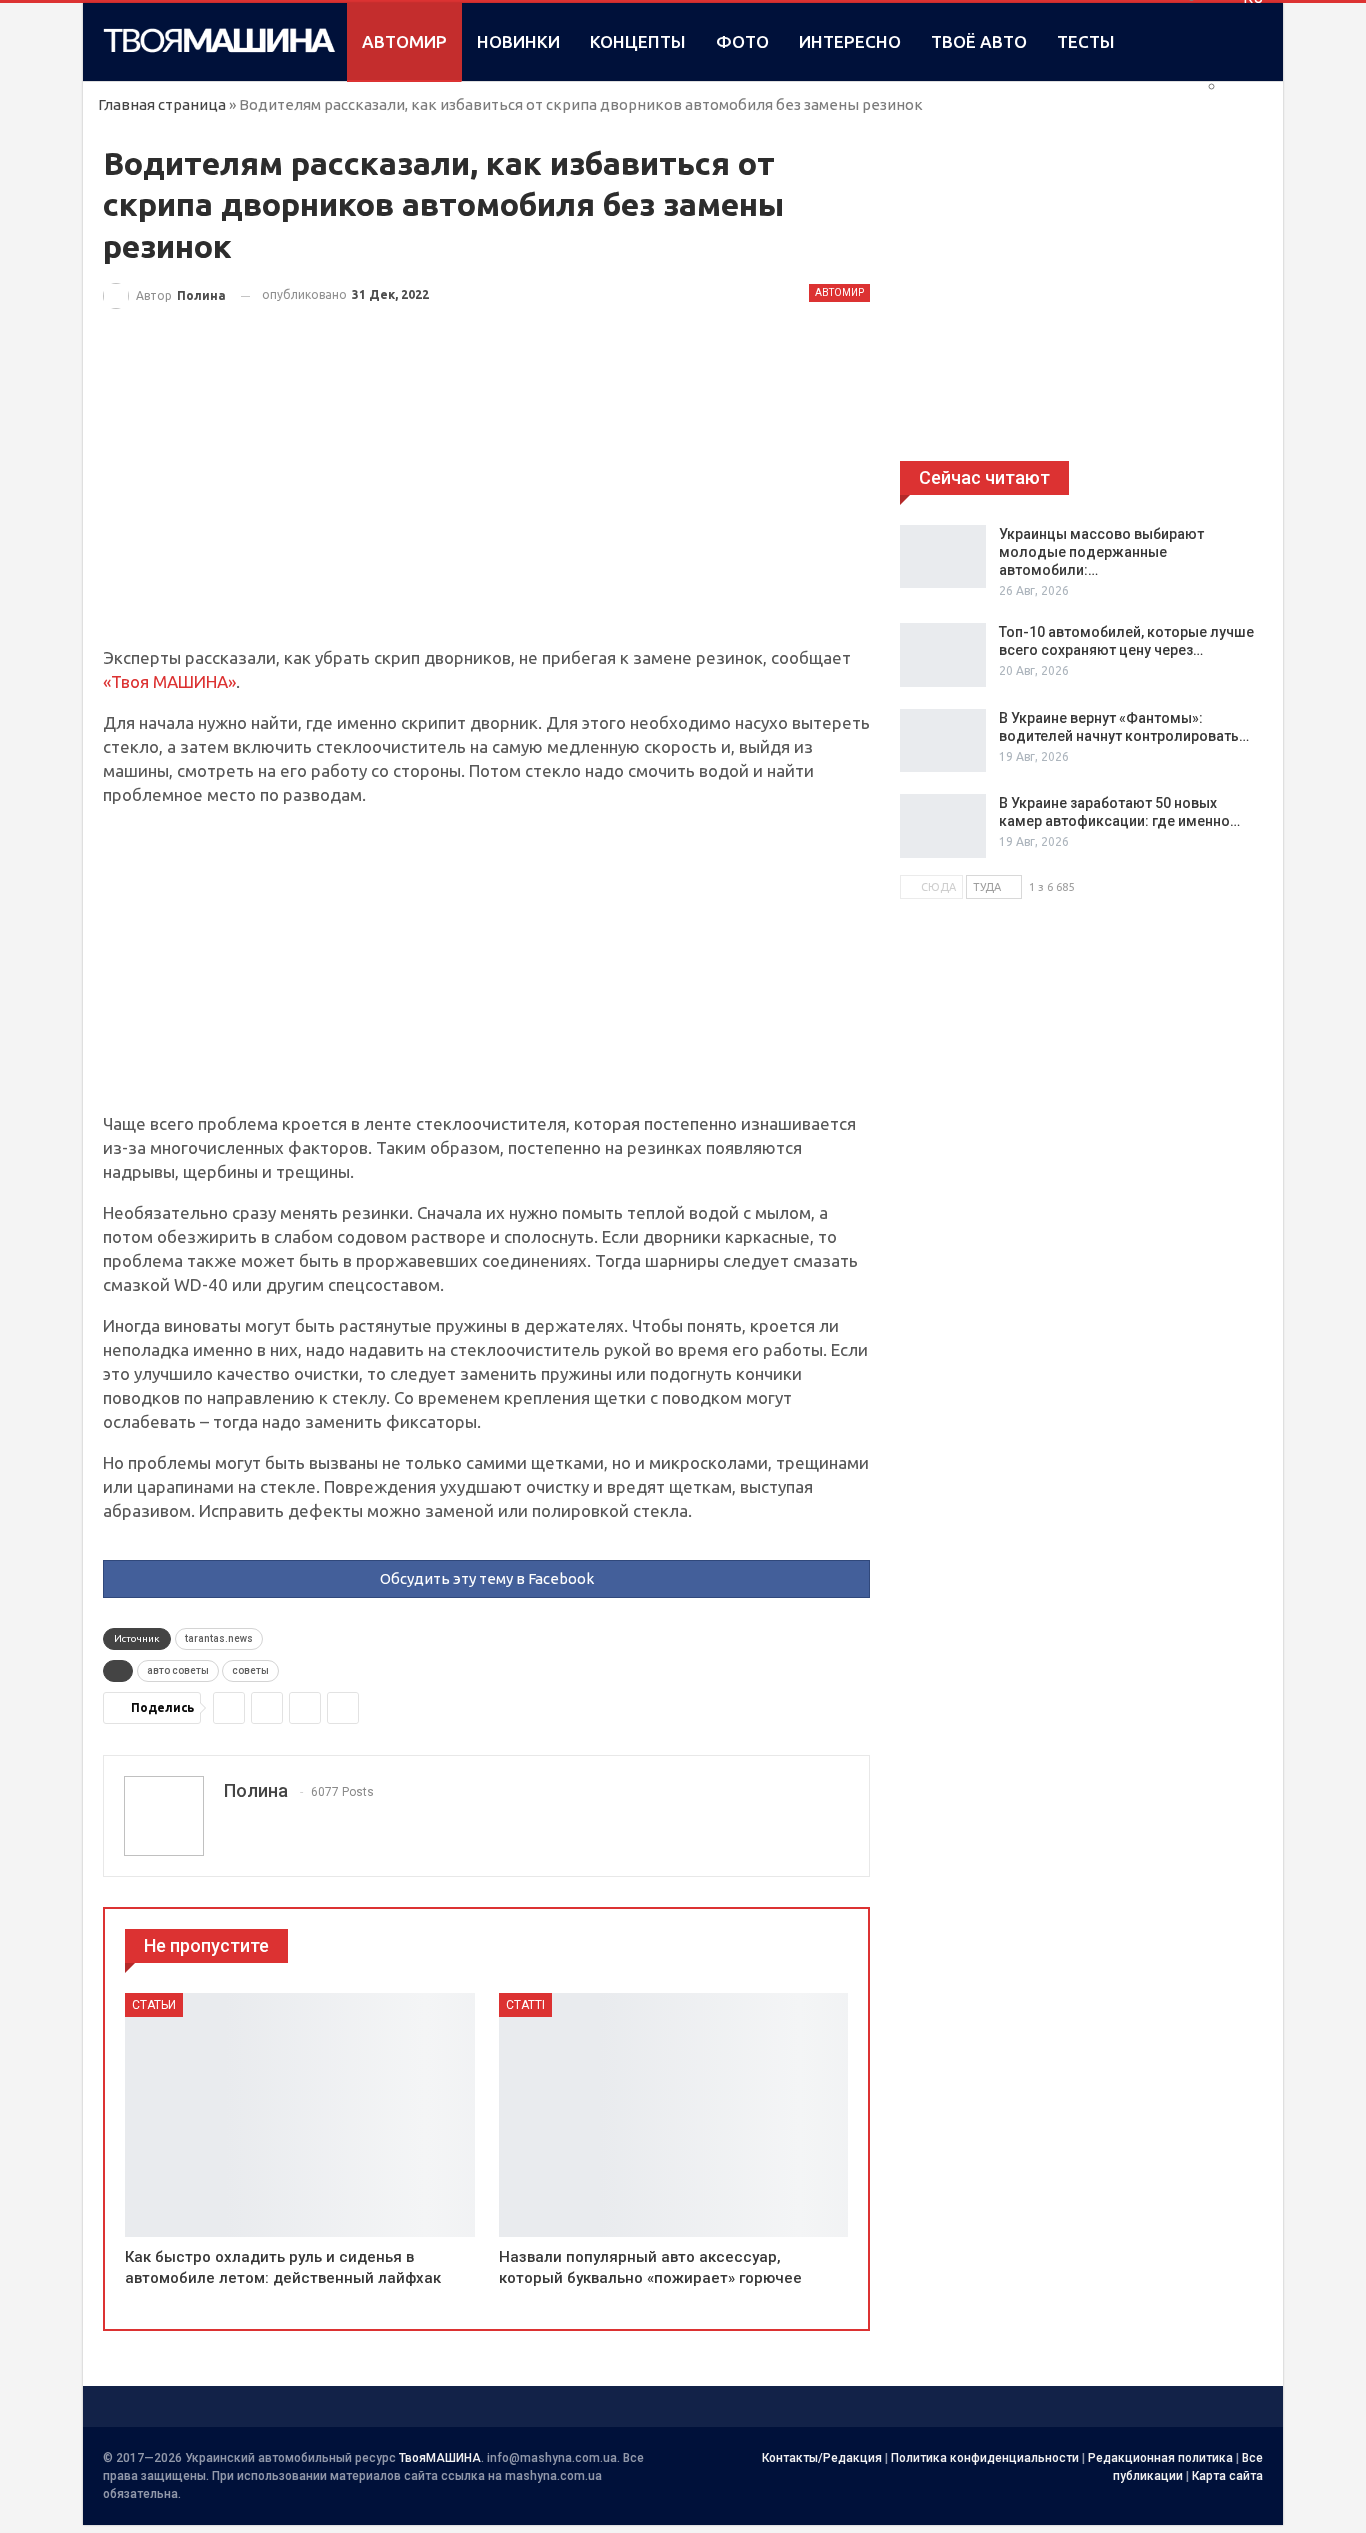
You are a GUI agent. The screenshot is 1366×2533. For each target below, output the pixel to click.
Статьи (154, 2005)
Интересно (850, 41)
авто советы (178, 1670)
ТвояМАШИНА (440, 2458)
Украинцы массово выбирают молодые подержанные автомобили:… (1101, 552)
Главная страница (162, 104)
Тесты (1086, 41)
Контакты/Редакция (822, 2458)
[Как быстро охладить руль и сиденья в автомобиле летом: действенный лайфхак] (300, 2115)
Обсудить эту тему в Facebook (487, 1578)
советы (250, 1670)
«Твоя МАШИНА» (169, 681)
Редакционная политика (1160, 2458)
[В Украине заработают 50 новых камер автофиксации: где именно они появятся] (943, 826)
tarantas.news (219, 1638)
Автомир (404, 41)
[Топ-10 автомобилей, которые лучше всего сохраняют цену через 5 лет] (943, 655)
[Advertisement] (486, 498)
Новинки (518, 41)
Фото (742, 41)
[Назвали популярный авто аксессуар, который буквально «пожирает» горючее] (674, 2115)
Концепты (638, 41)
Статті (525, 2005)
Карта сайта (1227, 2476)
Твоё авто (979, 41)
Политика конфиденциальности (985, 2458)
